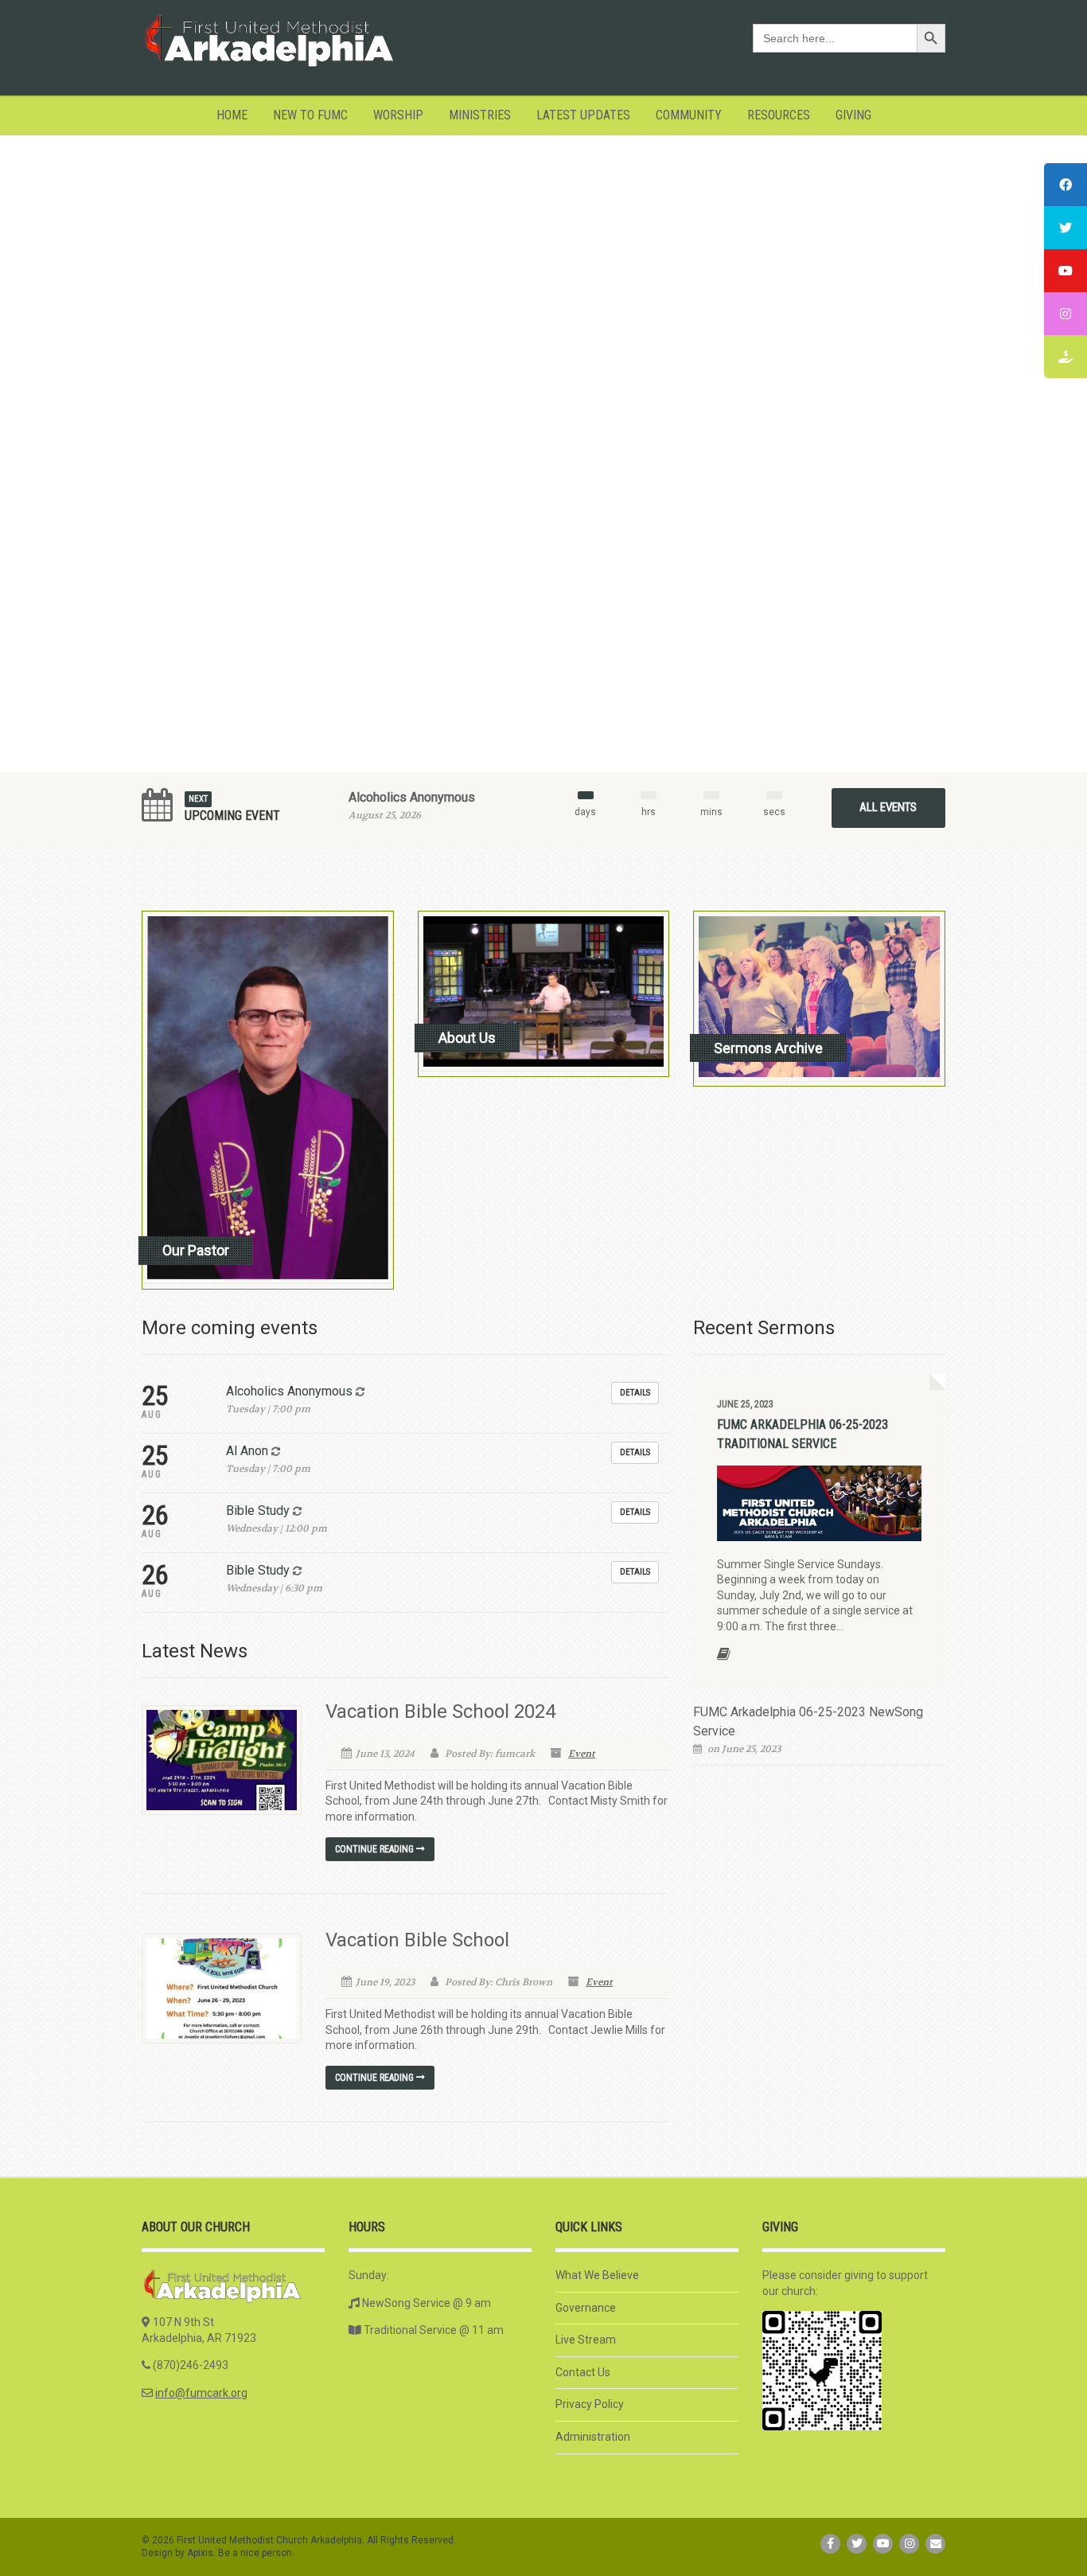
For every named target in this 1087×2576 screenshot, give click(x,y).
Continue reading (376, 1849)
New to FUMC (310, 115)
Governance (586, 2308)
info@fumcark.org (201, 2393)
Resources (779, 115)
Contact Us (583, 2372)
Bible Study (258, 1510)
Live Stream (586, 2340)
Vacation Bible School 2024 (440, 1711)
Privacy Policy (590, 2404)
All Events (888, 807)
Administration (593, 2437)
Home (232, 115)
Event (582, 1754)
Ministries (480, 115)
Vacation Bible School (417, 1940)
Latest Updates (583, 115)
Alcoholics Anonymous (412, 797)
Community (689, 115)
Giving (853, 115)
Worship (398, 115)
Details (635, 1393)
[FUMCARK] (268, 40)
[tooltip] (1066, 185)
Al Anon (247, 1451)
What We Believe (597, 2275)
